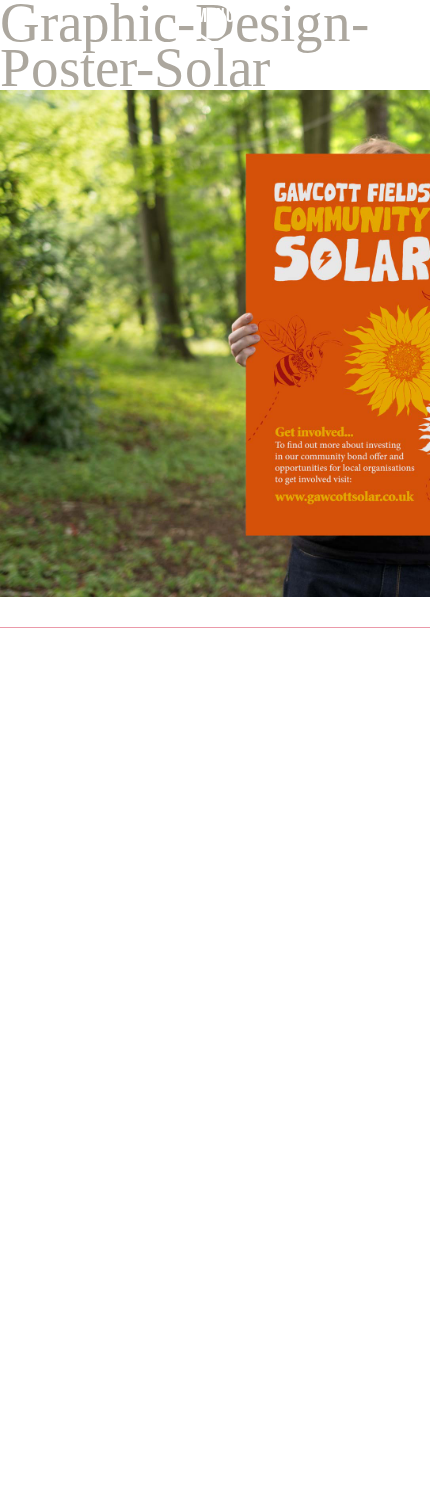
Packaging (56, 1404)
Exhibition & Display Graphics (129, 1374)
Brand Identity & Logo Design (131, 1284)
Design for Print (76, 1314)
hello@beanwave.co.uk (158, 864)
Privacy (34, 1116)
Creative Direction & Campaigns (140, 1344)
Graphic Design (76, 1254)
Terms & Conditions (111, 1116)
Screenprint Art (76, 1434)
